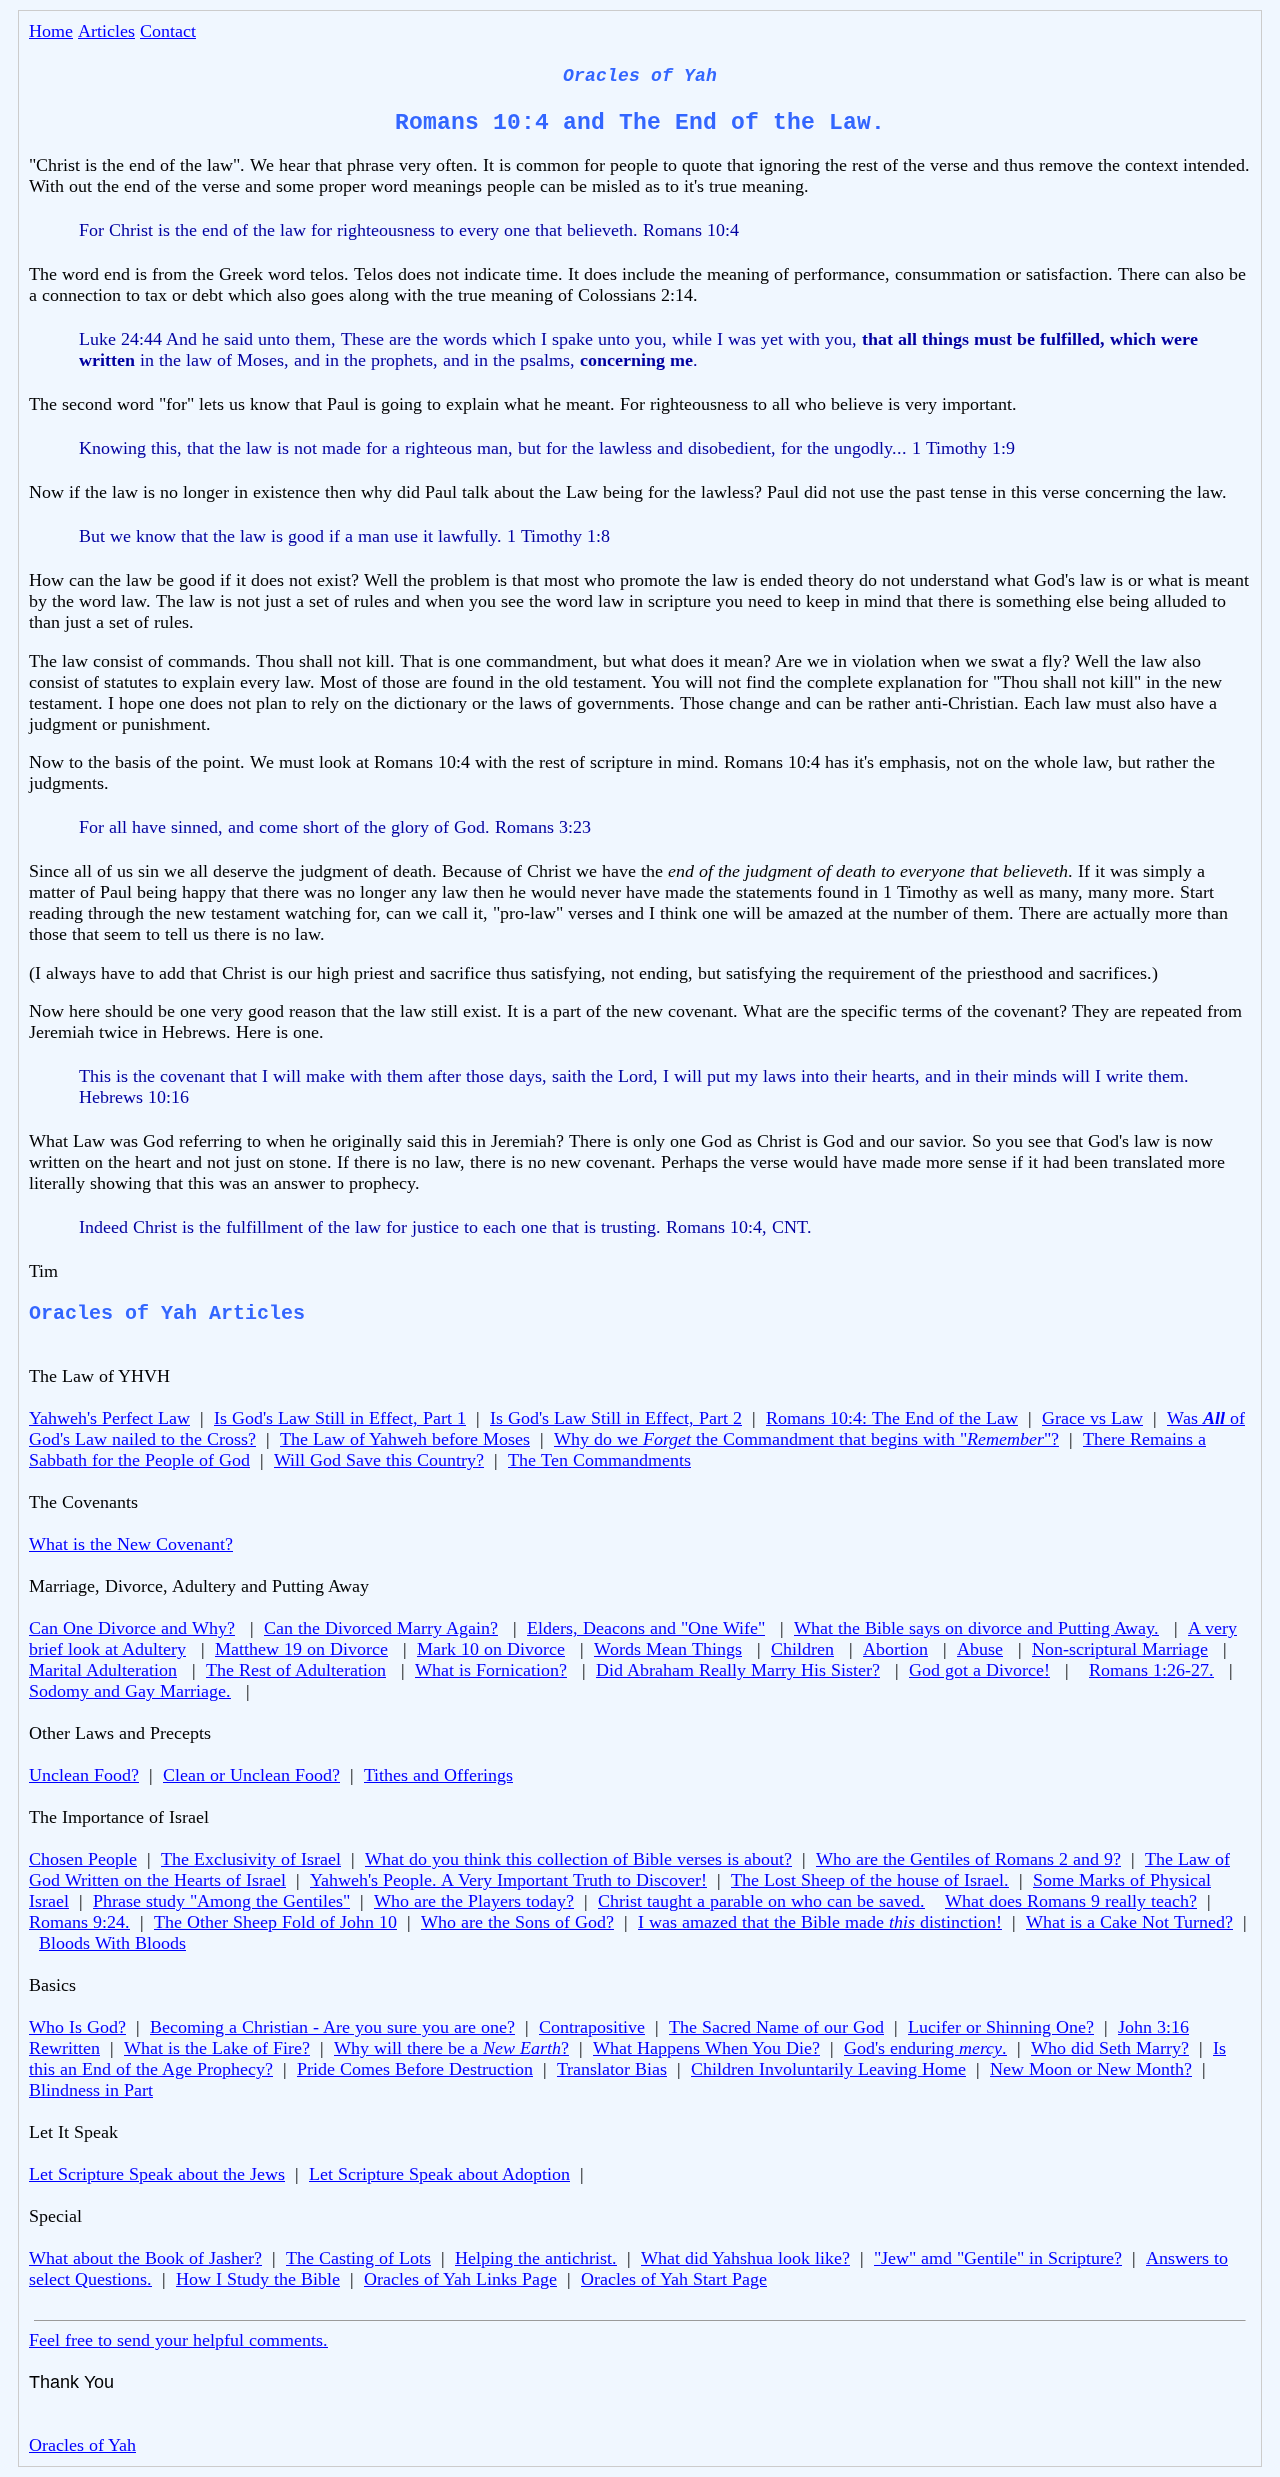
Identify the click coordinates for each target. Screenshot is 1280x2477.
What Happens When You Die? (706, 2048)
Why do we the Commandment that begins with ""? (806, 1439)
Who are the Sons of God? (517, 1922)
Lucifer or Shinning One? (1001, 2027)
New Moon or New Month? (1091, 2069)
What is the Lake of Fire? (217, 2048)
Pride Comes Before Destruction (415, 2069)
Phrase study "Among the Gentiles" (221, 1901)
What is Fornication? (491, 1670)
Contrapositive (592, 2027)
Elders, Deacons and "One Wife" (646, 1628)
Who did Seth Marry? (1110, 2048)
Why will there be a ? (451, 2048)
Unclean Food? (84, 1775)
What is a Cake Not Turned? (1129, 1922)
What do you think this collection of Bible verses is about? (578, 1859)
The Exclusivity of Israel (251, 1859)
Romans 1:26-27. (1151, 1670)
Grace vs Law (1092, 1418)
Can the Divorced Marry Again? (381, 1628)
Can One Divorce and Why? (132, 1628)
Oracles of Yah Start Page (674, 2279)
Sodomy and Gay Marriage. (130, 1691)
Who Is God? (77, 2027)
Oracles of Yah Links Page (460, 2279)
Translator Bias (612, 2069)
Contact (168, 31)
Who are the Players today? (474, 1901)
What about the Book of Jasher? (145, 2258)
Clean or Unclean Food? (251, 1775)
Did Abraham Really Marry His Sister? (738, 1670)
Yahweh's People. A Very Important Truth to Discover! (508, 1880)
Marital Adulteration (103, 1670)
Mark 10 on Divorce (491, 1649)
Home (51, 31)
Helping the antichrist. (536, 2258)
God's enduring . (925, 2048)
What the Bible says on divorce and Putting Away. (976, 1628)
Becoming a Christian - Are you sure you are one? (332, 2027)
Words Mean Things (668, 1649)
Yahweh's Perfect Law (109, 1418)
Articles (106, 31)
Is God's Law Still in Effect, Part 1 (340, 1418)
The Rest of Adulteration (296, 1670)
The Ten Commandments (599, 1460)
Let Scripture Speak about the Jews (157, 2174)
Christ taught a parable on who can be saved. (761, 1901)
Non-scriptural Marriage (1120, 1649)
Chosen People (83, 1859)
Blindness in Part (91, 2090)
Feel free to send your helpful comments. (178, 2340)
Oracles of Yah (82, 2445)
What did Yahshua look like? (745, 2258)
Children (802, 1649)
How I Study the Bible (258, 2279)
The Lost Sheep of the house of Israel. (870, 1880)
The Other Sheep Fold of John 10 (275, 1922)
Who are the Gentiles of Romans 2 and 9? (968, 1859)
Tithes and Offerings (438, 1775)
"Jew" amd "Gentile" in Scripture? (998, 2258)
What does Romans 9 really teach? (1071, 1901)
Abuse (980, 1649)
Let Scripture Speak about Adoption (439, 2174)
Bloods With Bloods (112, 1943)
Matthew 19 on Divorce (301, 1649)
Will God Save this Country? (379, 1460)
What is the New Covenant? (131, 1544)
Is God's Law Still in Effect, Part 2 (616, 1418)
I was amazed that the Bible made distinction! (820, 1922)
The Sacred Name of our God (776, 2027)
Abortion (895, 1649)
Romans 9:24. (79, 1922)
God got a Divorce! (979, 1670)
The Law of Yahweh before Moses (405, 1439)
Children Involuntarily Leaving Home (828, 2069)
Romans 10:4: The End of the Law (892, 1418)
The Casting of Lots (358, 2258)
